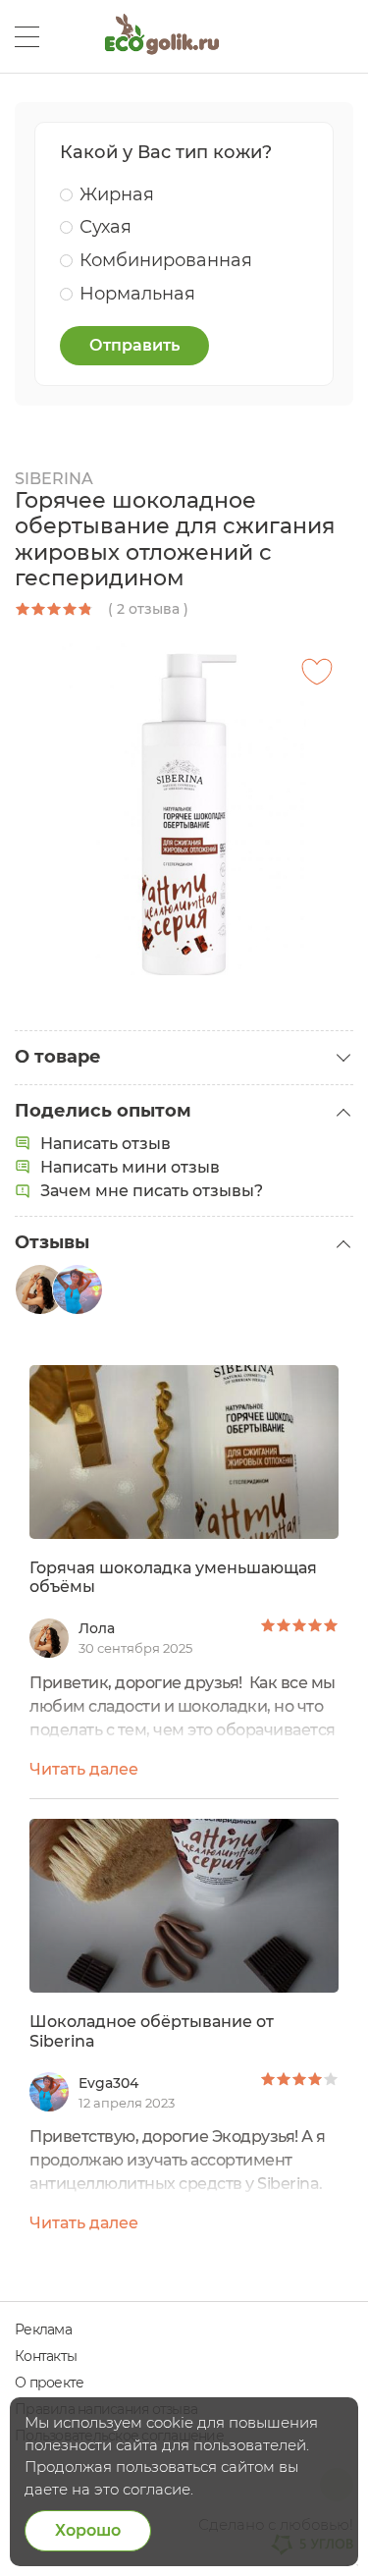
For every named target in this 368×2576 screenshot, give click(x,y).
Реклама (43, 2329)
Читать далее (84, 1769)
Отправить (134, 345)
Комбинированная (166, 260)
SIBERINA (54, 479)
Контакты (46, 2356)
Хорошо (88, 2530)
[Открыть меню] (27, 37)
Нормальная (137, 294)
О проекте (49, 2383)
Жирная (117, 194)
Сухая (105, 227)
